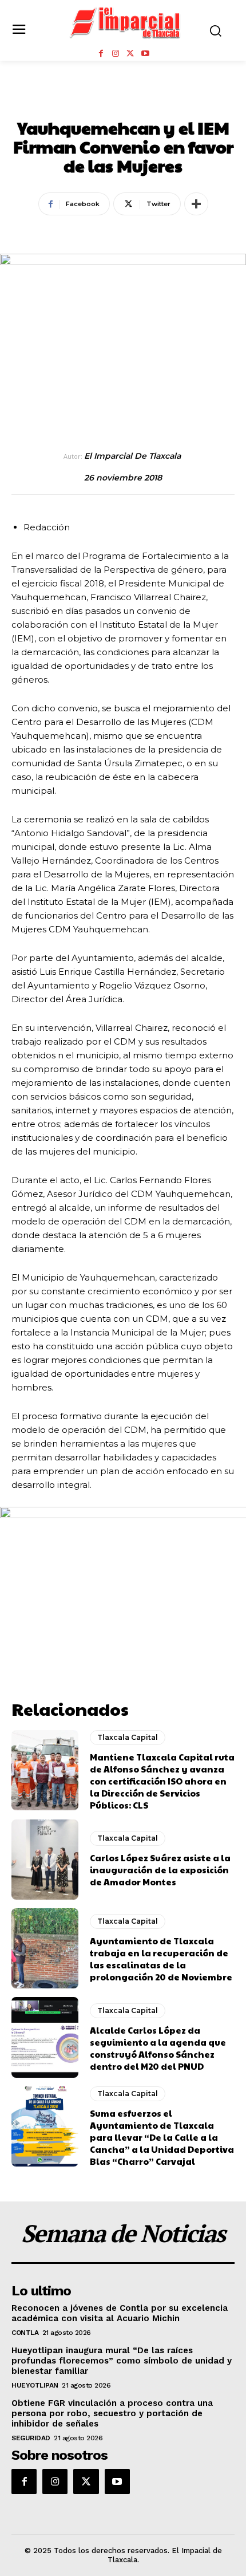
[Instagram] (116, 54)
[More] (196, 204)
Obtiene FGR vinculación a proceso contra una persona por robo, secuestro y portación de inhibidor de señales (112, 2413)
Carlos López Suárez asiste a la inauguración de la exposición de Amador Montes (160, 1870)
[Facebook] (101, 54)
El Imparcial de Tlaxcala (132, 456)
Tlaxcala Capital (123, 103)
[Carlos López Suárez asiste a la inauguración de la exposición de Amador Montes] (45, 1860)
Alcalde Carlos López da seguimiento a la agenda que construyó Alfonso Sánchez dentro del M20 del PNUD (158, 2048)
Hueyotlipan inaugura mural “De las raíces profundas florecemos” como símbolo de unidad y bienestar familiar (122, 2361)
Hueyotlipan (35, 2385)
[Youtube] (145, 54)
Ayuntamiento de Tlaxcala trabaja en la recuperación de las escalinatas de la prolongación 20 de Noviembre (161, 1959)
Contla (25, 2333)
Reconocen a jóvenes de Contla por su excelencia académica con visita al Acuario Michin (120, 2313)
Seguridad (31, 2438)
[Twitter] (130, 54)
